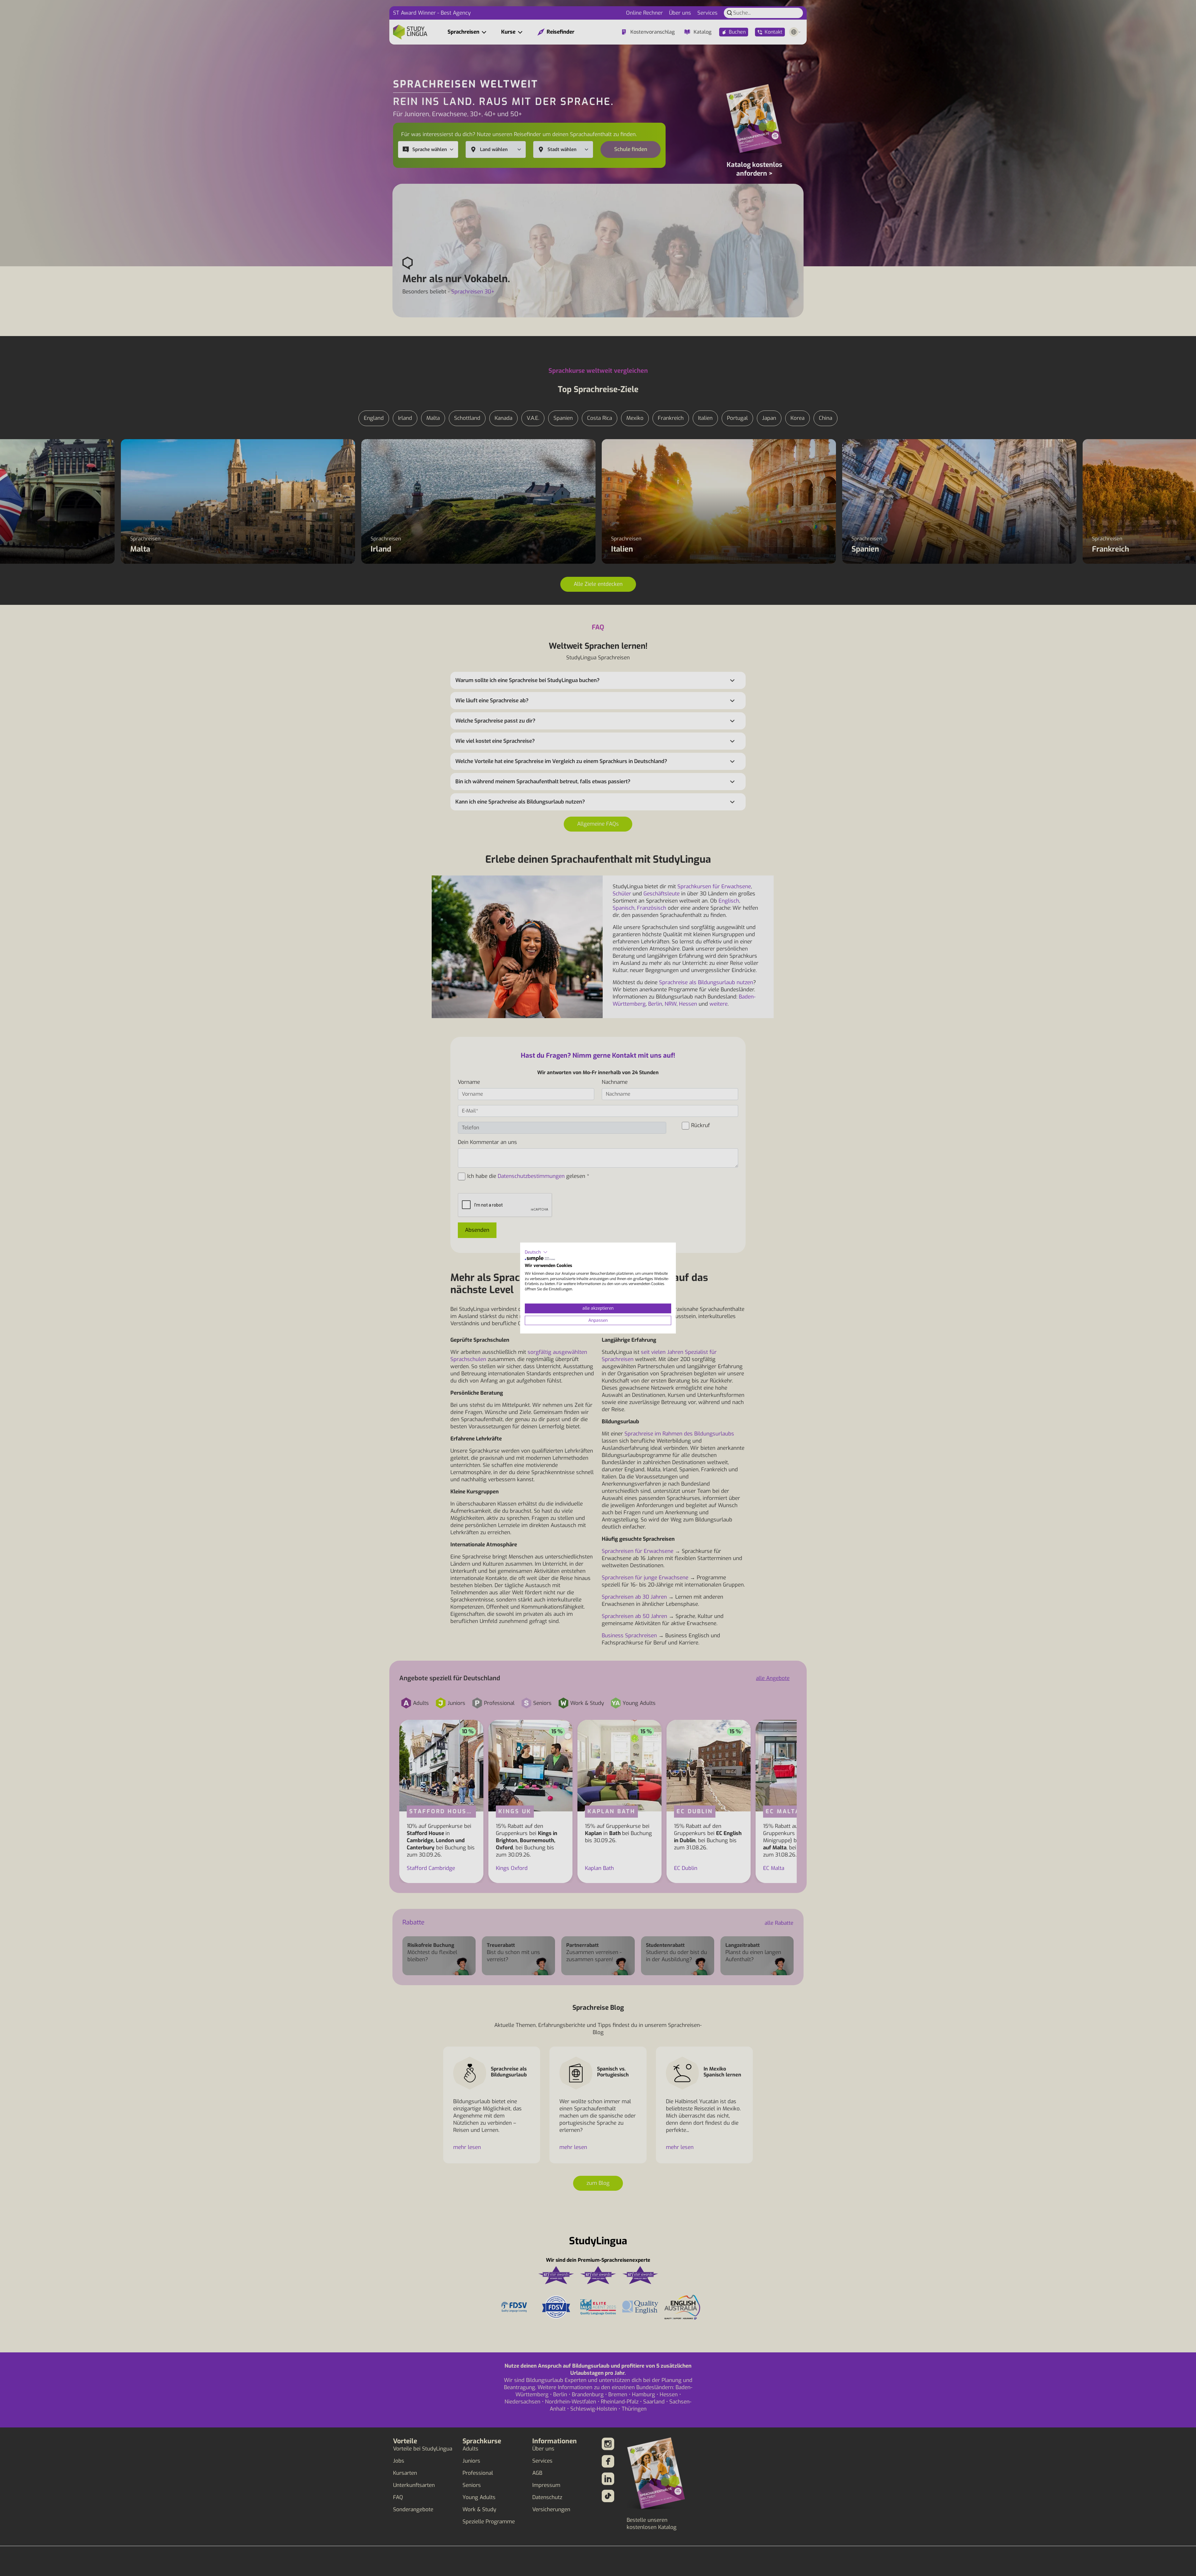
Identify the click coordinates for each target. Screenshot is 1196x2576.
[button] (536, 1252)
